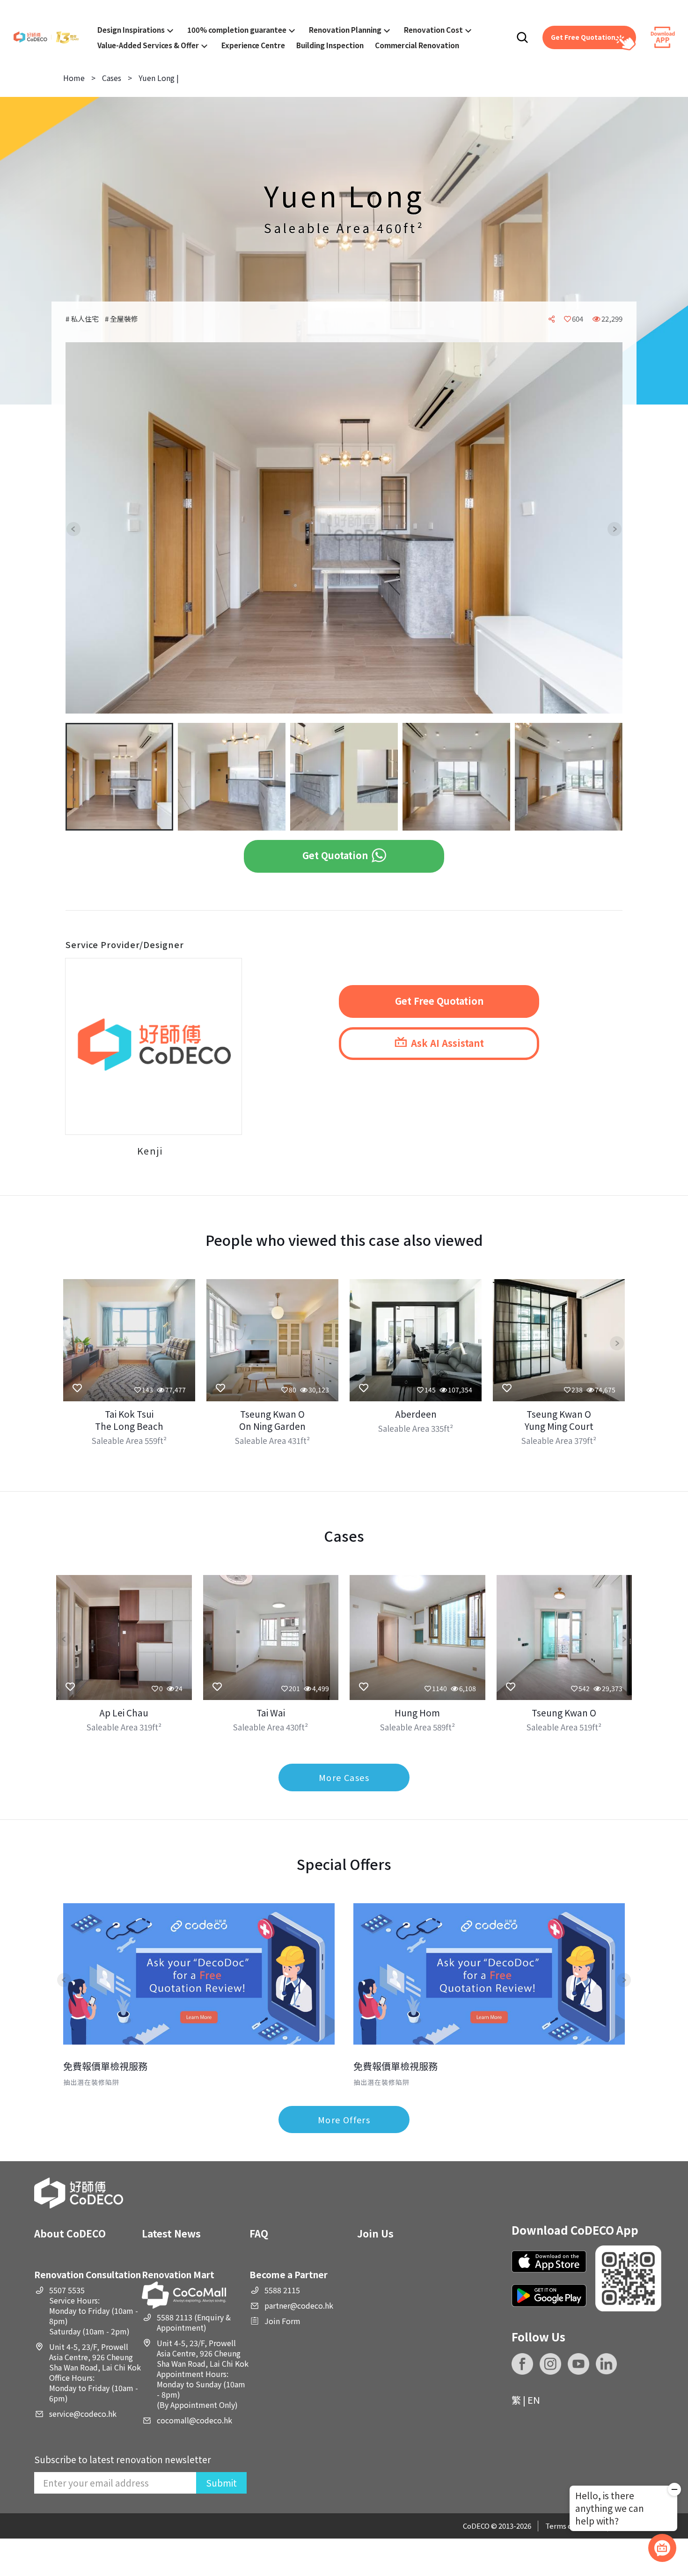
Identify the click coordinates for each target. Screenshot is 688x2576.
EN (534, 2400)
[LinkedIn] (607, 2364)
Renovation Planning (345, 29)
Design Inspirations (131, 29)
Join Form (282, 2321)
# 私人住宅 (83, 319)
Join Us (375, 2233)
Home (74, 78)
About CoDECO (70, 2233)
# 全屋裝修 (121, 319)
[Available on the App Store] (549, 2262)
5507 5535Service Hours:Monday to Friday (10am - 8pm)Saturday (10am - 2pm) (94, 2311)
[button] (81, 529)
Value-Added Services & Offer (148, 45)
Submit (221, 2483)
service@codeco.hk (83, 2414)
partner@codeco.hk (299, 2305)
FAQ (259, 2233)
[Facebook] (522, 2364)
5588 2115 (282, 2290)
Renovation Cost (433, 29)
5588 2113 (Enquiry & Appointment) (194, 2322)
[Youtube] (578, 2364)
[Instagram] (550, 2364)
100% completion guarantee (237, 29)
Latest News (171, 2233)
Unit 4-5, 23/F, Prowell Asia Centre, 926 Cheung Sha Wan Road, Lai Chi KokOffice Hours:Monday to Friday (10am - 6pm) (95, 2372)
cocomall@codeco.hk (194, 2420)
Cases (112, 78)
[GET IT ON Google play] (549, 2295)
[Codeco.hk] (46, 38)
